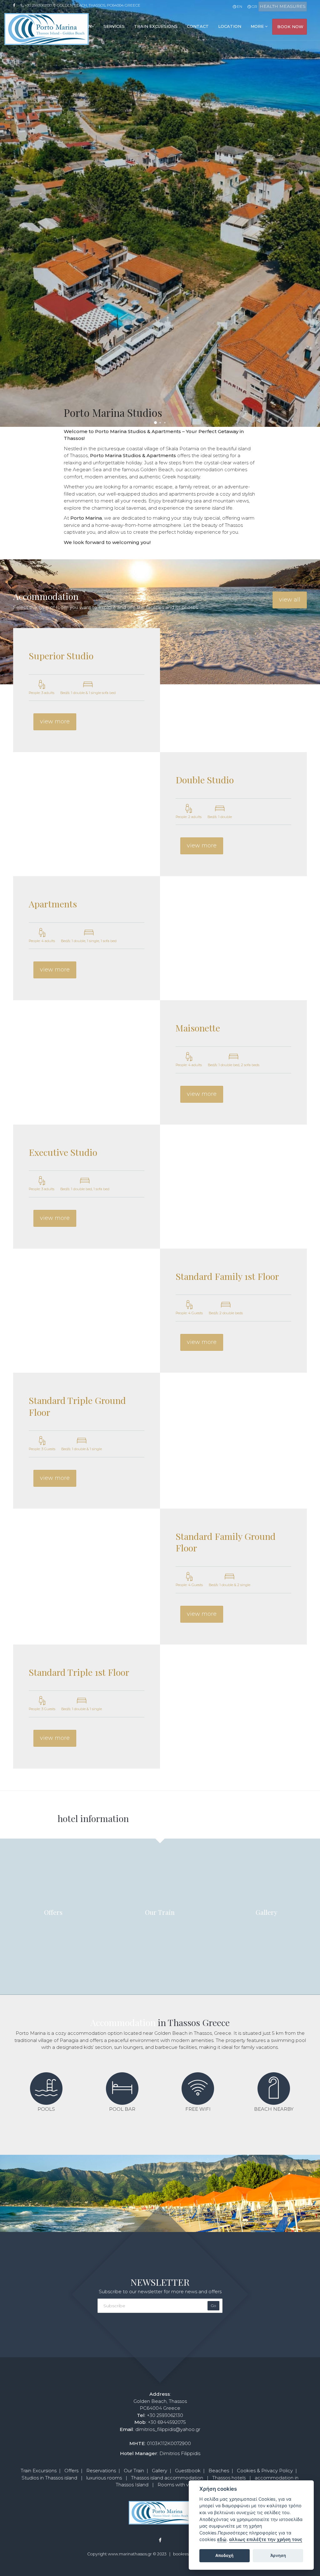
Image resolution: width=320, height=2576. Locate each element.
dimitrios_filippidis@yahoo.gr (168, 2429)
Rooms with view (177, 2485)
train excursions (156, 26)
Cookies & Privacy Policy (265, 2471)
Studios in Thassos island (49, 2478)
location (230, 26)
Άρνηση (278, 2555)
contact (198, 26)
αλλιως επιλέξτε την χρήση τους (266, 2539)
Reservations (101, 2471)
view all (290, 600)
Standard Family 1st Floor (227, 1276)
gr (254, 6)
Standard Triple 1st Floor (79, 1672)
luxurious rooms (104, 2478)
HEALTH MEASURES (283, 6)
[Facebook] (16, 5)
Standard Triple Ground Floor (77, 1406)
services (114, 26)
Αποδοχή (224, 2555)
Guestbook (188, 2471)
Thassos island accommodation (167, 2478)
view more (55, 721)
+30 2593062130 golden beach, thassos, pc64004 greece (82, 5)
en (239, 6)
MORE (258, 26)
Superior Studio (61, 656)
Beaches (219, 2471)
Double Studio (205, 780)
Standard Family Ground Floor (226, 1542)
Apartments (53, 904)
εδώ (222, 2539)
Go (213, 2306)
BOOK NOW (290, 27)
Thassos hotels (229, 2478)
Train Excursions (39, 2471)
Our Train (134, 2471)
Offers (71, 2471)
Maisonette (198, 1028)
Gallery (160, 2471)
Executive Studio (63, 1152)
